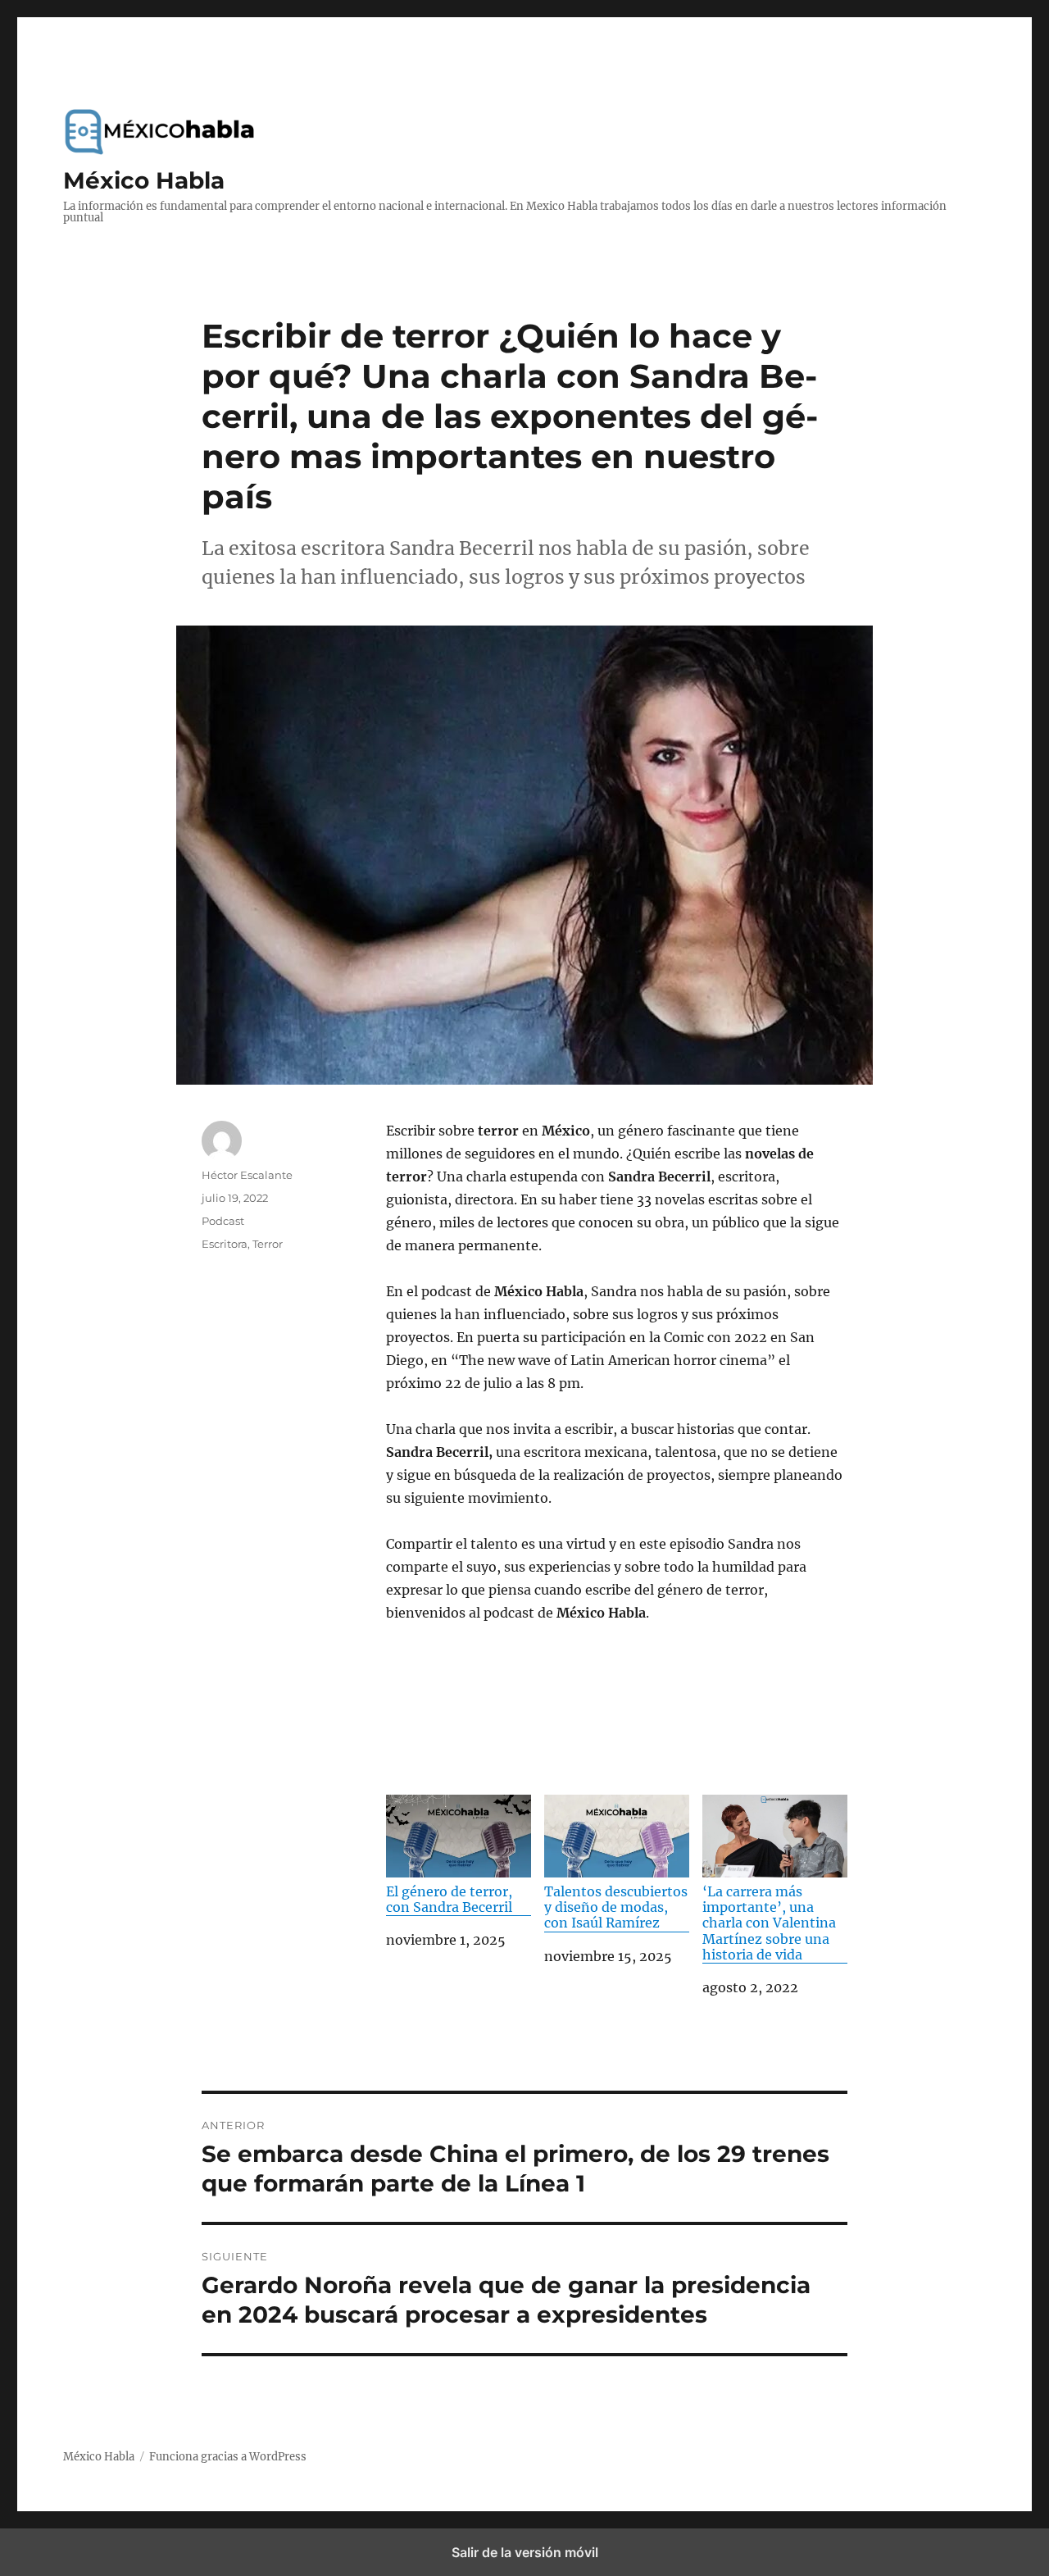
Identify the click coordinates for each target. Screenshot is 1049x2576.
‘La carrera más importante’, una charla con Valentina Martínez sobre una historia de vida (769, 1923)
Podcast (223, 1221)
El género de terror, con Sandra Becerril (449, 1899)
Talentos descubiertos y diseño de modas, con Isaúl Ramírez (616, 1907)
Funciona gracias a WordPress (228, 2457)
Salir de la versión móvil (525, 2552)
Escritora (225, 1244)
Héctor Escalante (247, 1175)
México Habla (144, 180)
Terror (268, 1244)
